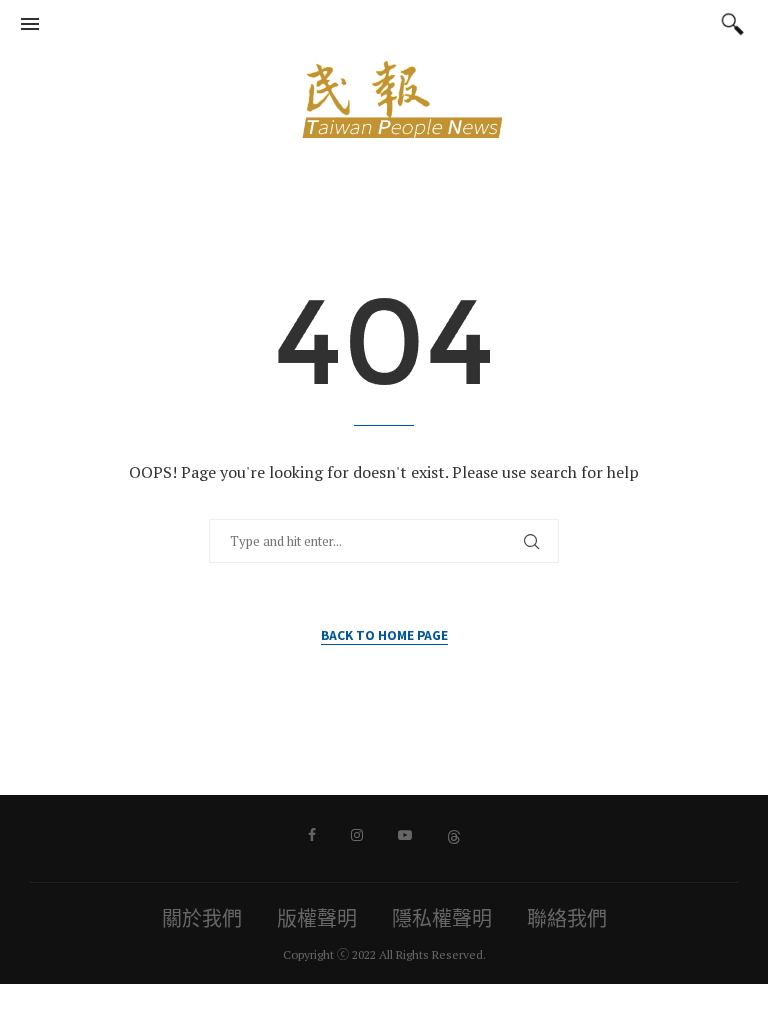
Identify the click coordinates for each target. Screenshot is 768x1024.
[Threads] (454, 835)
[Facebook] (312, 835)
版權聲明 (317, 918)
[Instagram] (357, 835)
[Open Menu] (30, 24)
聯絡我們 (567, 918)
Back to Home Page (384, 634)
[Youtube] (405, 835)
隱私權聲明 (442, 918)
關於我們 (202, 918)
